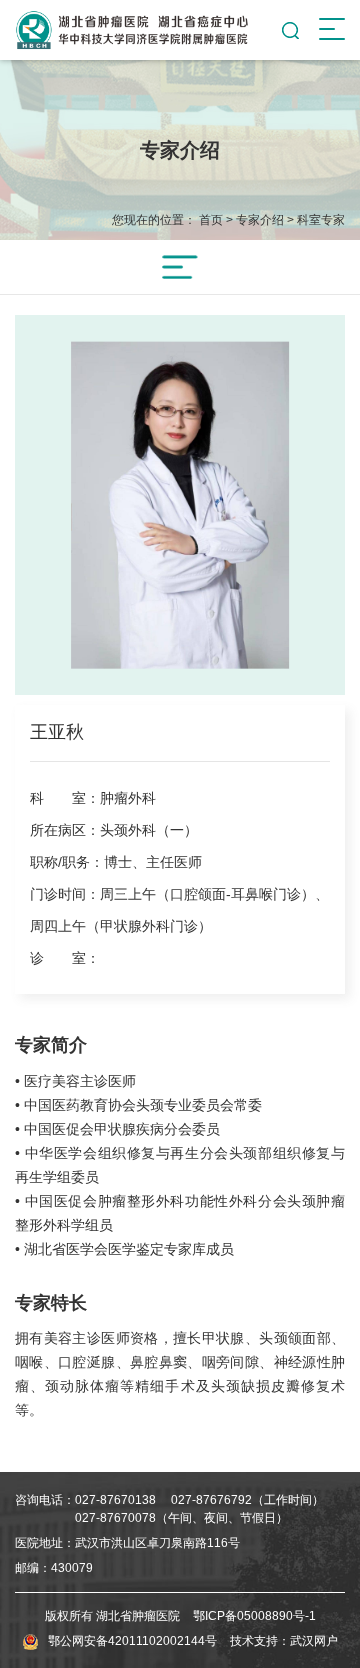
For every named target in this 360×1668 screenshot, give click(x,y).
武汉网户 (314, 1641)
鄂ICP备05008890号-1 (254, 1616)
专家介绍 (260, 220)
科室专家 (321, 220)
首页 (211, 220)
